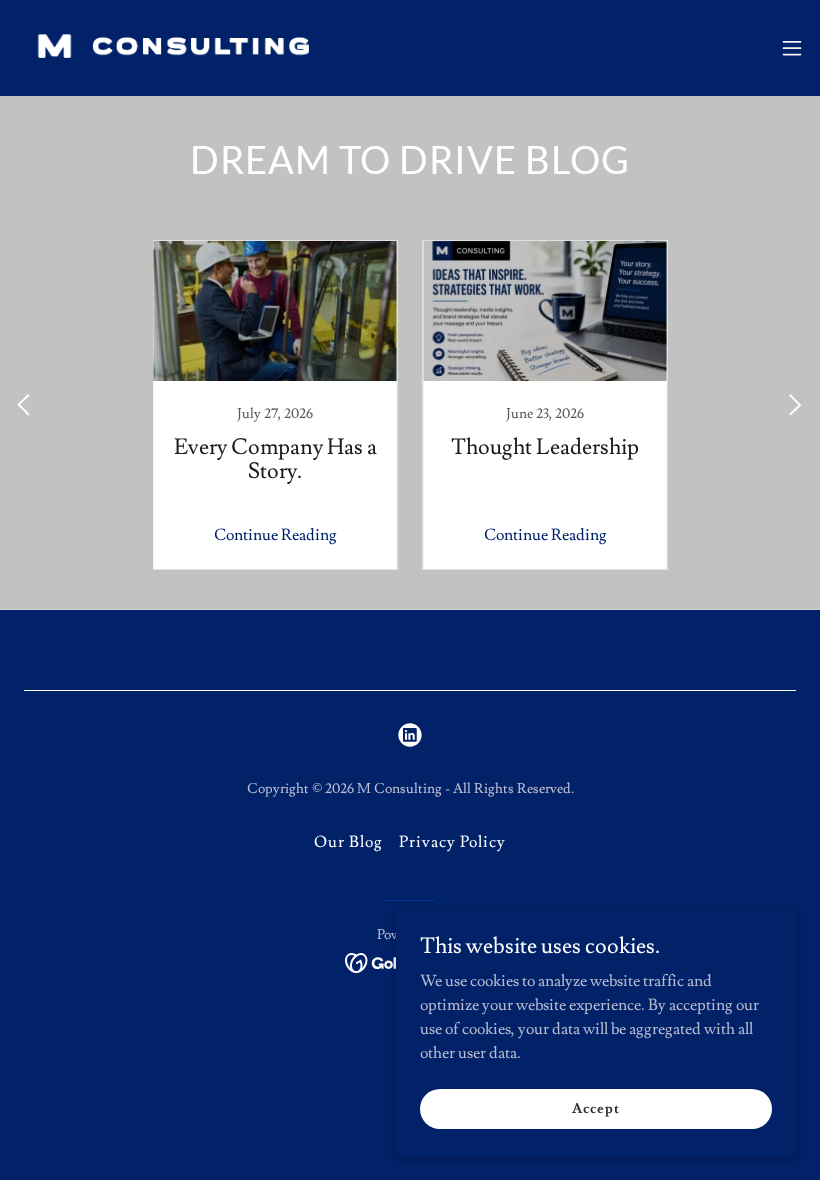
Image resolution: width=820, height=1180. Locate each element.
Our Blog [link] (348, 842)
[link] (167, 48)
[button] (792, 48)
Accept (595, 1108)
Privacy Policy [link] (452, 842)
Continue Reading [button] (275, 535)
